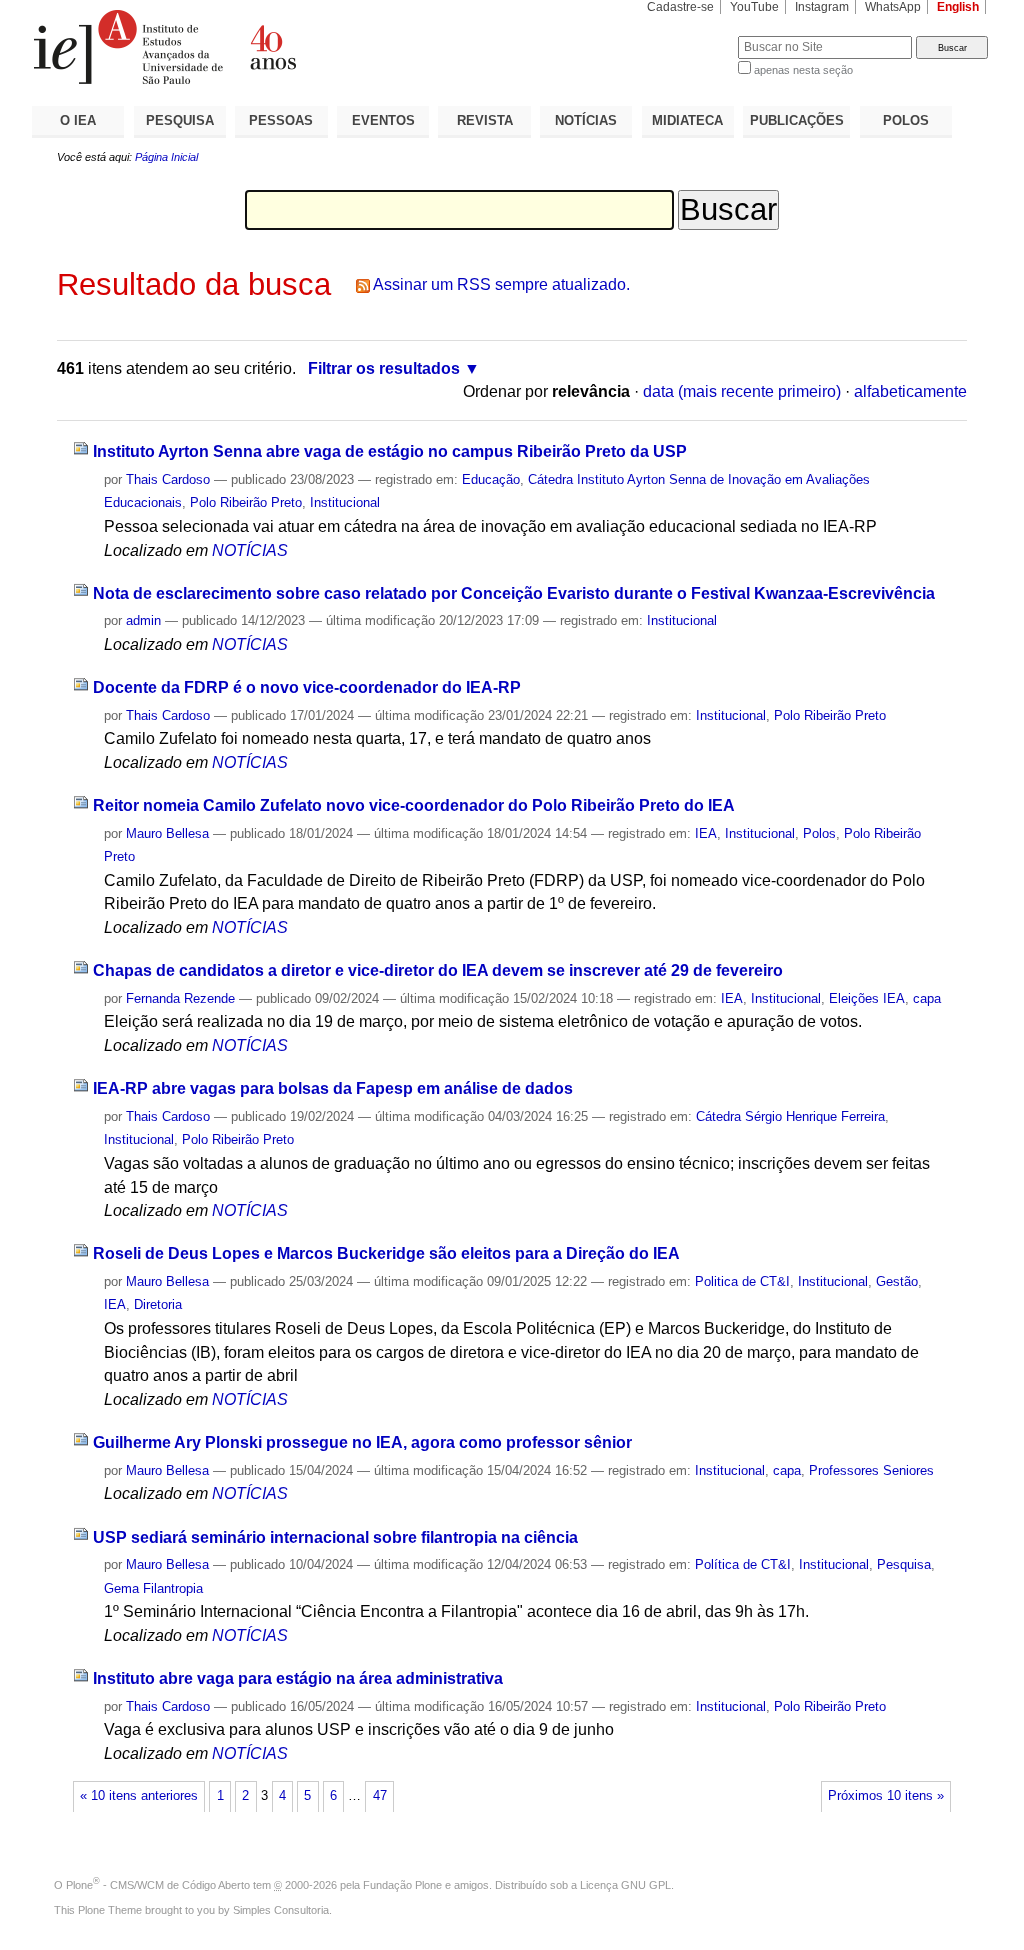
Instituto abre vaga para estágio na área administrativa (298, 1678)
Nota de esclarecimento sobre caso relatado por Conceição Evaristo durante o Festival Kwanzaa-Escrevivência (514, 593)
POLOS (906, 120)
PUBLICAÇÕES (797, 120)
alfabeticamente (910, 391)
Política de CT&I (743, 1564)
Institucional (345, 502)
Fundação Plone (402, 1885)
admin (143, 620)
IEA (706, 833)
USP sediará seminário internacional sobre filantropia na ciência (335, 1537)
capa (927, 998)
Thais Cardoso (168, 479)
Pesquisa (904, 1564)
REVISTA (485, 120)
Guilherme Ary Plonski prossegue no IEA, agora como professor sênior (362, 1442)
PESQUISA (180, 120)
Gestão (897, 1281)
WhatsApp (893, 7)
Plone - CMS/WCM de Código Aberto (158, 1885)
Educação (491, 479)
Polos (819, 833)
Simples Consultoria (281, 1910)
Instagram (822, 7)
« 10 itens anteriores (139, 1796)
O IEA (78, 120)
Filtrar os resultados (384, 368)
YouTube (754, 7)
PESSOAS (281, 120)
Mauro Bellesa (167, 833)
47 (380, 1796)
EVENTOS (383, 120)
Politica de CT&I (742, 1281)
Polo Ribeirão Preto (246, 502)
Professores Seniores (871, 1470)
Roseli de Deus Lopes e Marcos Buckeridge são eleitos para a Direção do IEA (386, 1253)
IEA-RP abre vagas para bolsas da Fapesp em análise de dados (333, 1088)
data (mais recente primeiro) (742, 391)
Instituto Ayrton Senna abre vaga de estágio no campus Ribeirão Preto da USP (390, 451)
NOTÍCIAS (586, 120)
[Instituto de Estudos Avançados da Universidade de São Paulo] (272, 47)
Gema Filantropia (153, 1588)
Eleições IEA (867, 998)
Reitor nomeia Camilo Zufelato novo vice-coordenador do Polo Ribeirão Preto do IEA (414, 805)
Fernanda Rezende (180, 998)
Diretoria (158, 1304)
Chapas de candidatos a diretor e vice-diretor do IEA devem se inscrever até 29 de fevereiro (438, 970)
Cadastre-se (680, 7)
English (958, 7)
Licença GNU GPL (625, 1885)
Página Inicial (166, 157)
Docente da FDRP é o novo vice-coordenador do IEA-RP (307, 687)
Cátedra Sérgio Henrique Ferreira (790, 1116)
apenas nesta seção (803, 70)
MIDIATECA (687, 120)
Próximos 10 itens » (886, 1796)
